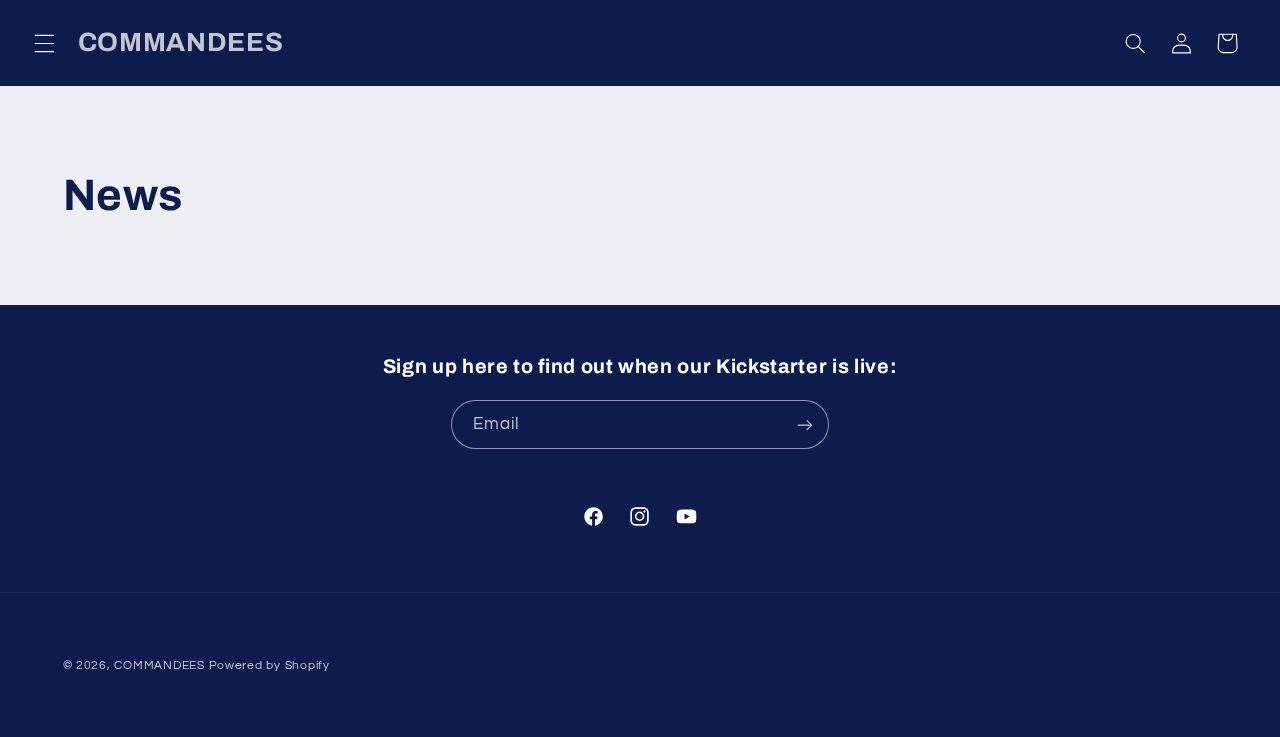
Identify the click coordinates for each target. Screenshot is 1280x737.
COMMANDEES (159, 665)
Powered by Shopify (269, 665)
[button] (44, 43)
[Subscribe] (805, 424)
